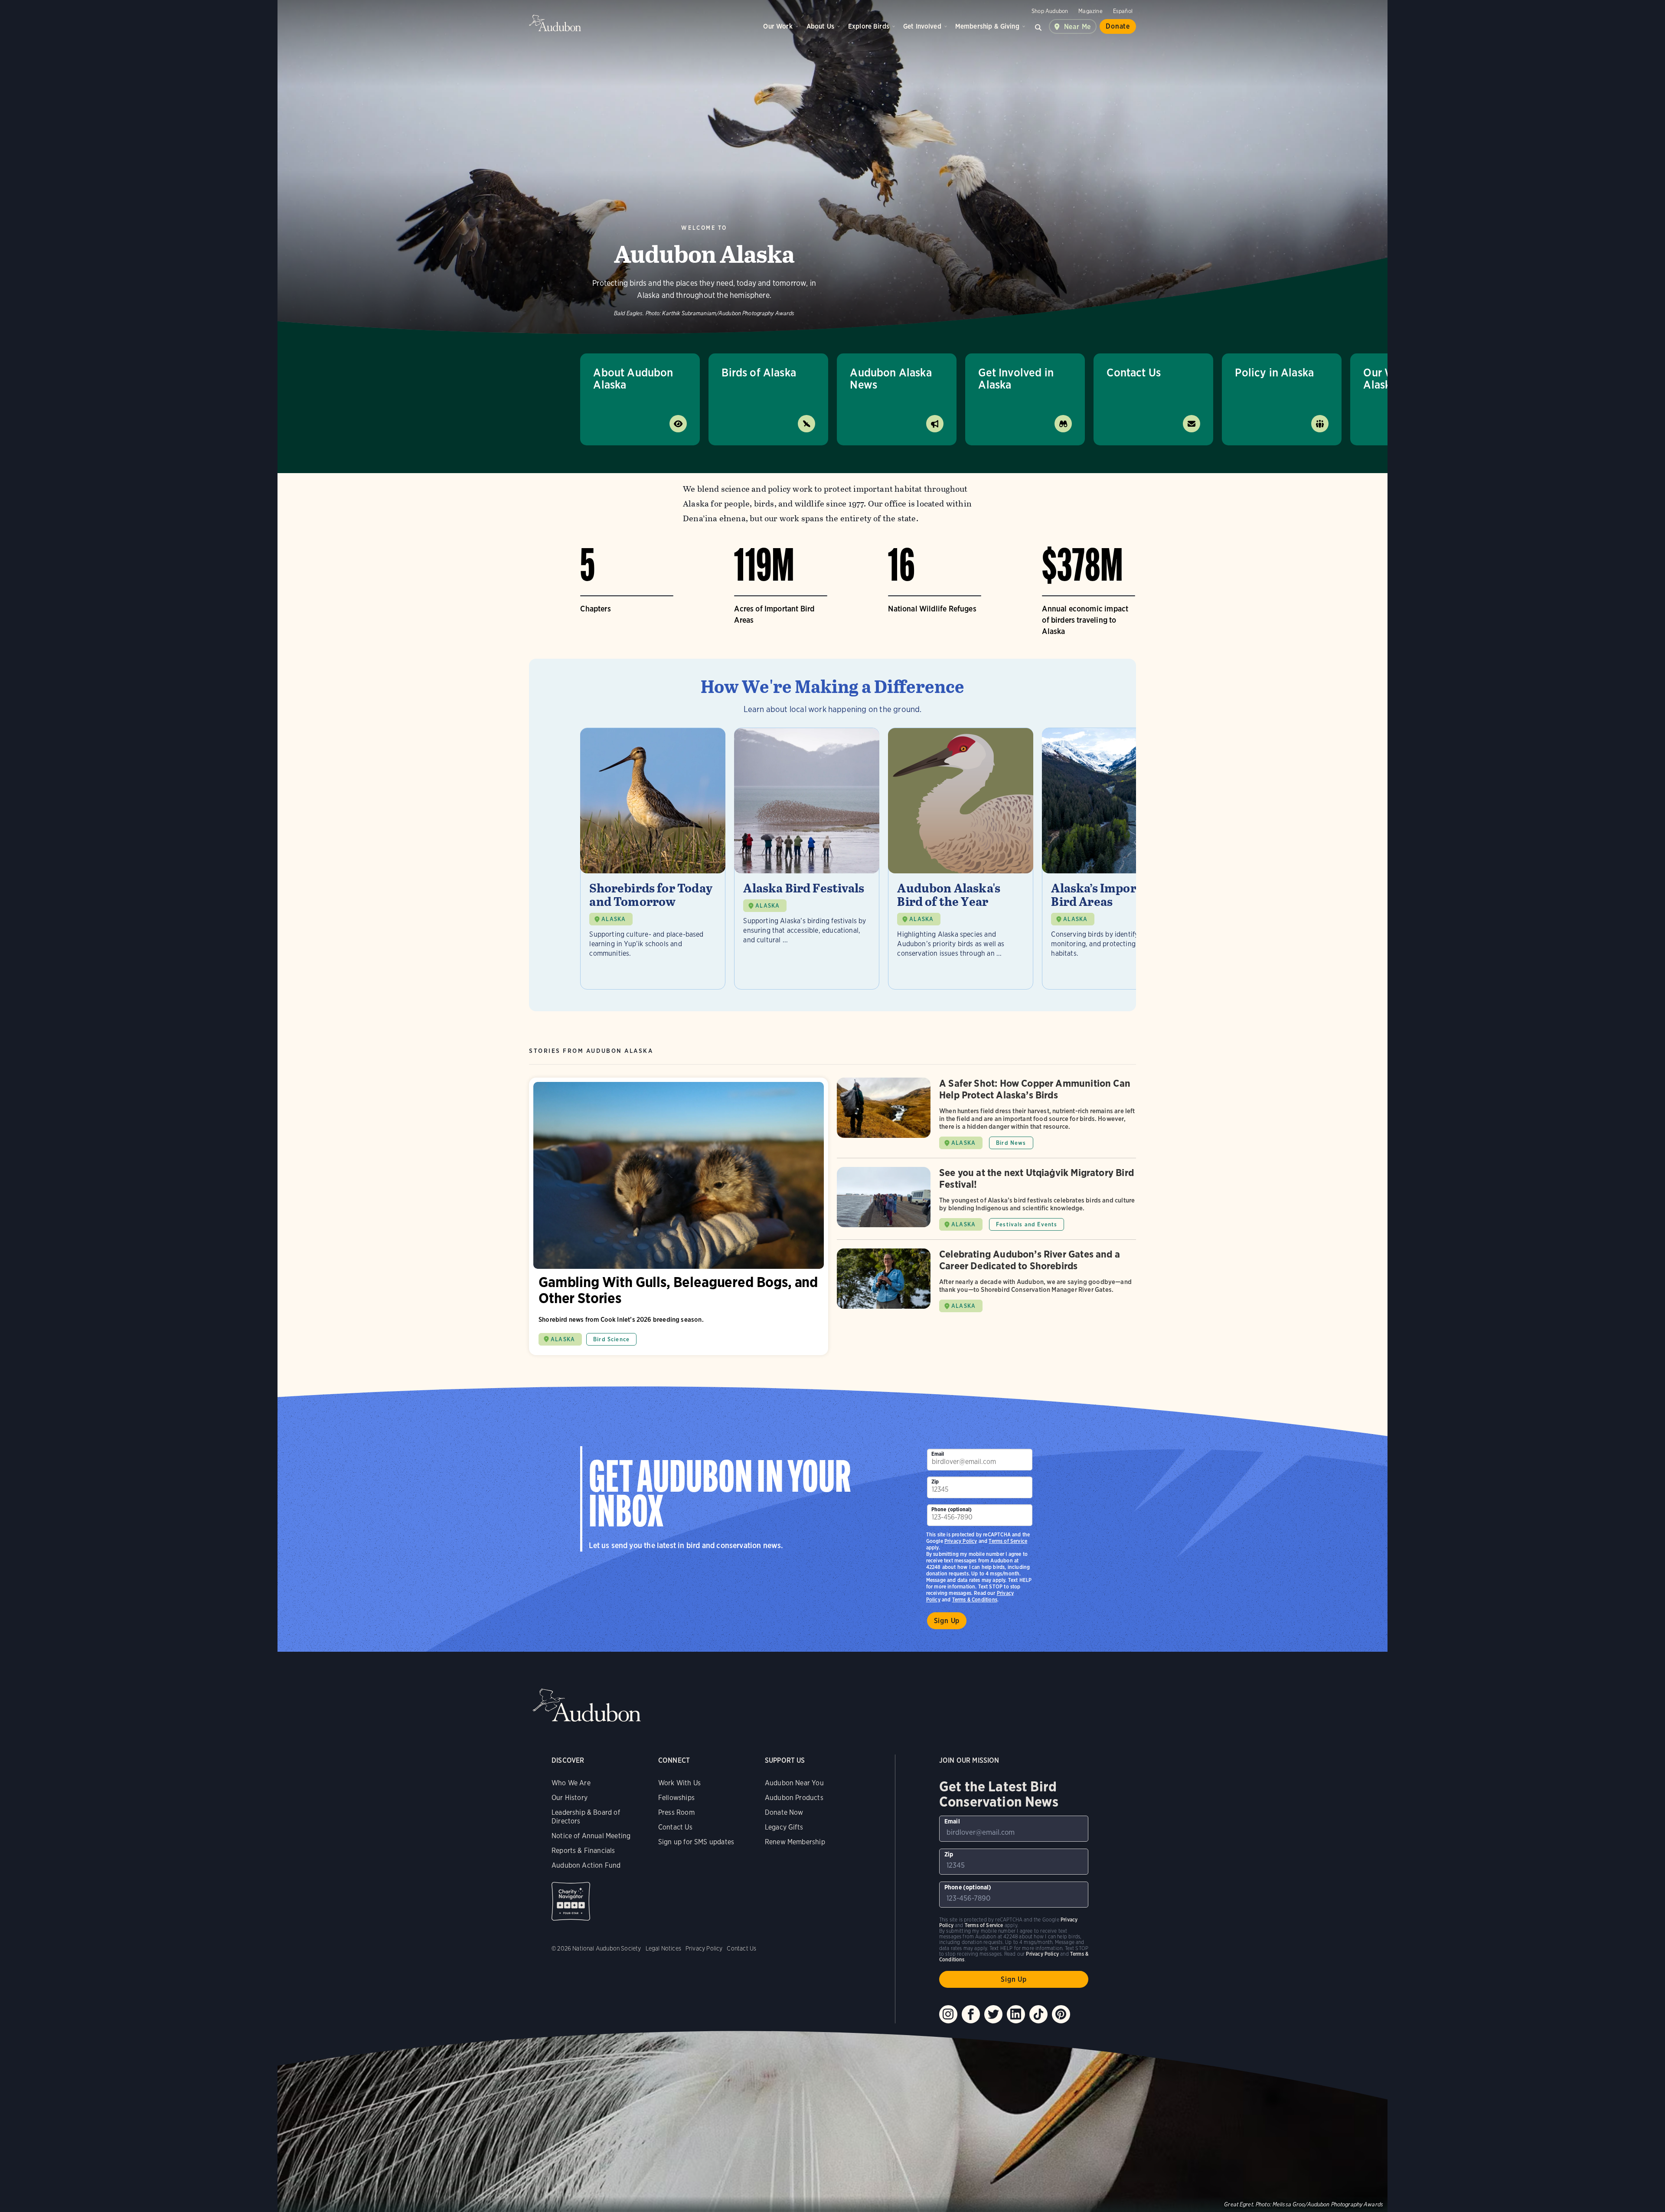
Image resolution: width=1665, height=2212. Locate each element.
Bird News (1011, 1143)
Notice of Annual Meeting (591, 1836)
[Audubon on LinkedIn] (1016, 2014)
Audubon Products (794, 1798)
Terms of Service (1008, 1541)
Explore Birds (869, 26)
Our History (570, 1798)
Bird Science (611, 1339)
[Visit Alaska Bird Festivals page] (807, 859)
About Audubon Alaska (633, 378)
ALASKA (614, 919)
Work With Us (679, 1783)
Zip (935, 1482)
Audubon (555, 23)
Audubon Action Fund (586, 1865)
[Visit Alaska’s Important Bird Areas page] (1115, 859)
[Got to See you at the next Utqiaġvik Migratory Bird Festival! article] (986, 1203)
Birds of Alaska (759, 372)
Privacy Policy (961, 1541)
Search (1038, 26)
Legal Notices (663, 1948)
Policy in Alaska (1274, 372)
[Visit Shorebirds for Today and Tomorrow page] (653, 859)
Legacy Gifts (784, 1827)
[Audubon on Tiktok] (1038, 2014)
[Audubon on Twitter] (993, 2014)
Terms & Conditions (975, 1599)
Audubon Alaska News (891, 378)
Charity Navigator (571, 1901)
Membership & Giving (987, 26)
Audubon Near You (794, 1783)
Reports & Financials (583, 1851)
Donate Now (784, 1812)
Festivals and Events (1027, 1224)
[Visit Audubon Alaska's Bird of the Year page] (961, 859)
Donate (1118, 26)
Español (1123, 11)
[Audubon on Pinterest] (1061, 2014)
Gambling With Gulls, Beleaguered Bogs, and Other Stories (679, 1216)
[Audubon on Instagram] (948, 2014)
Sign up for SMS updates (696, 1842)
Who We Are (571, 1783)
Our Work (778, 26)
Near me (1078, 27)
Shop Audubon (1050, 11)
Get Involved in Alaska (1016, 378)
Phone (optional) (952, 1509)
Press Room (676, 1812)
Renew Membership (795, 1842)
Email (938, 1454)
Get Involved (922, 26)
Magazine (1090, 11)
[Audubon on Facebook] (971, 2014)
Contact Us (1134, 372)
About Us (820, 26)
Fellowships (676, 1798)
